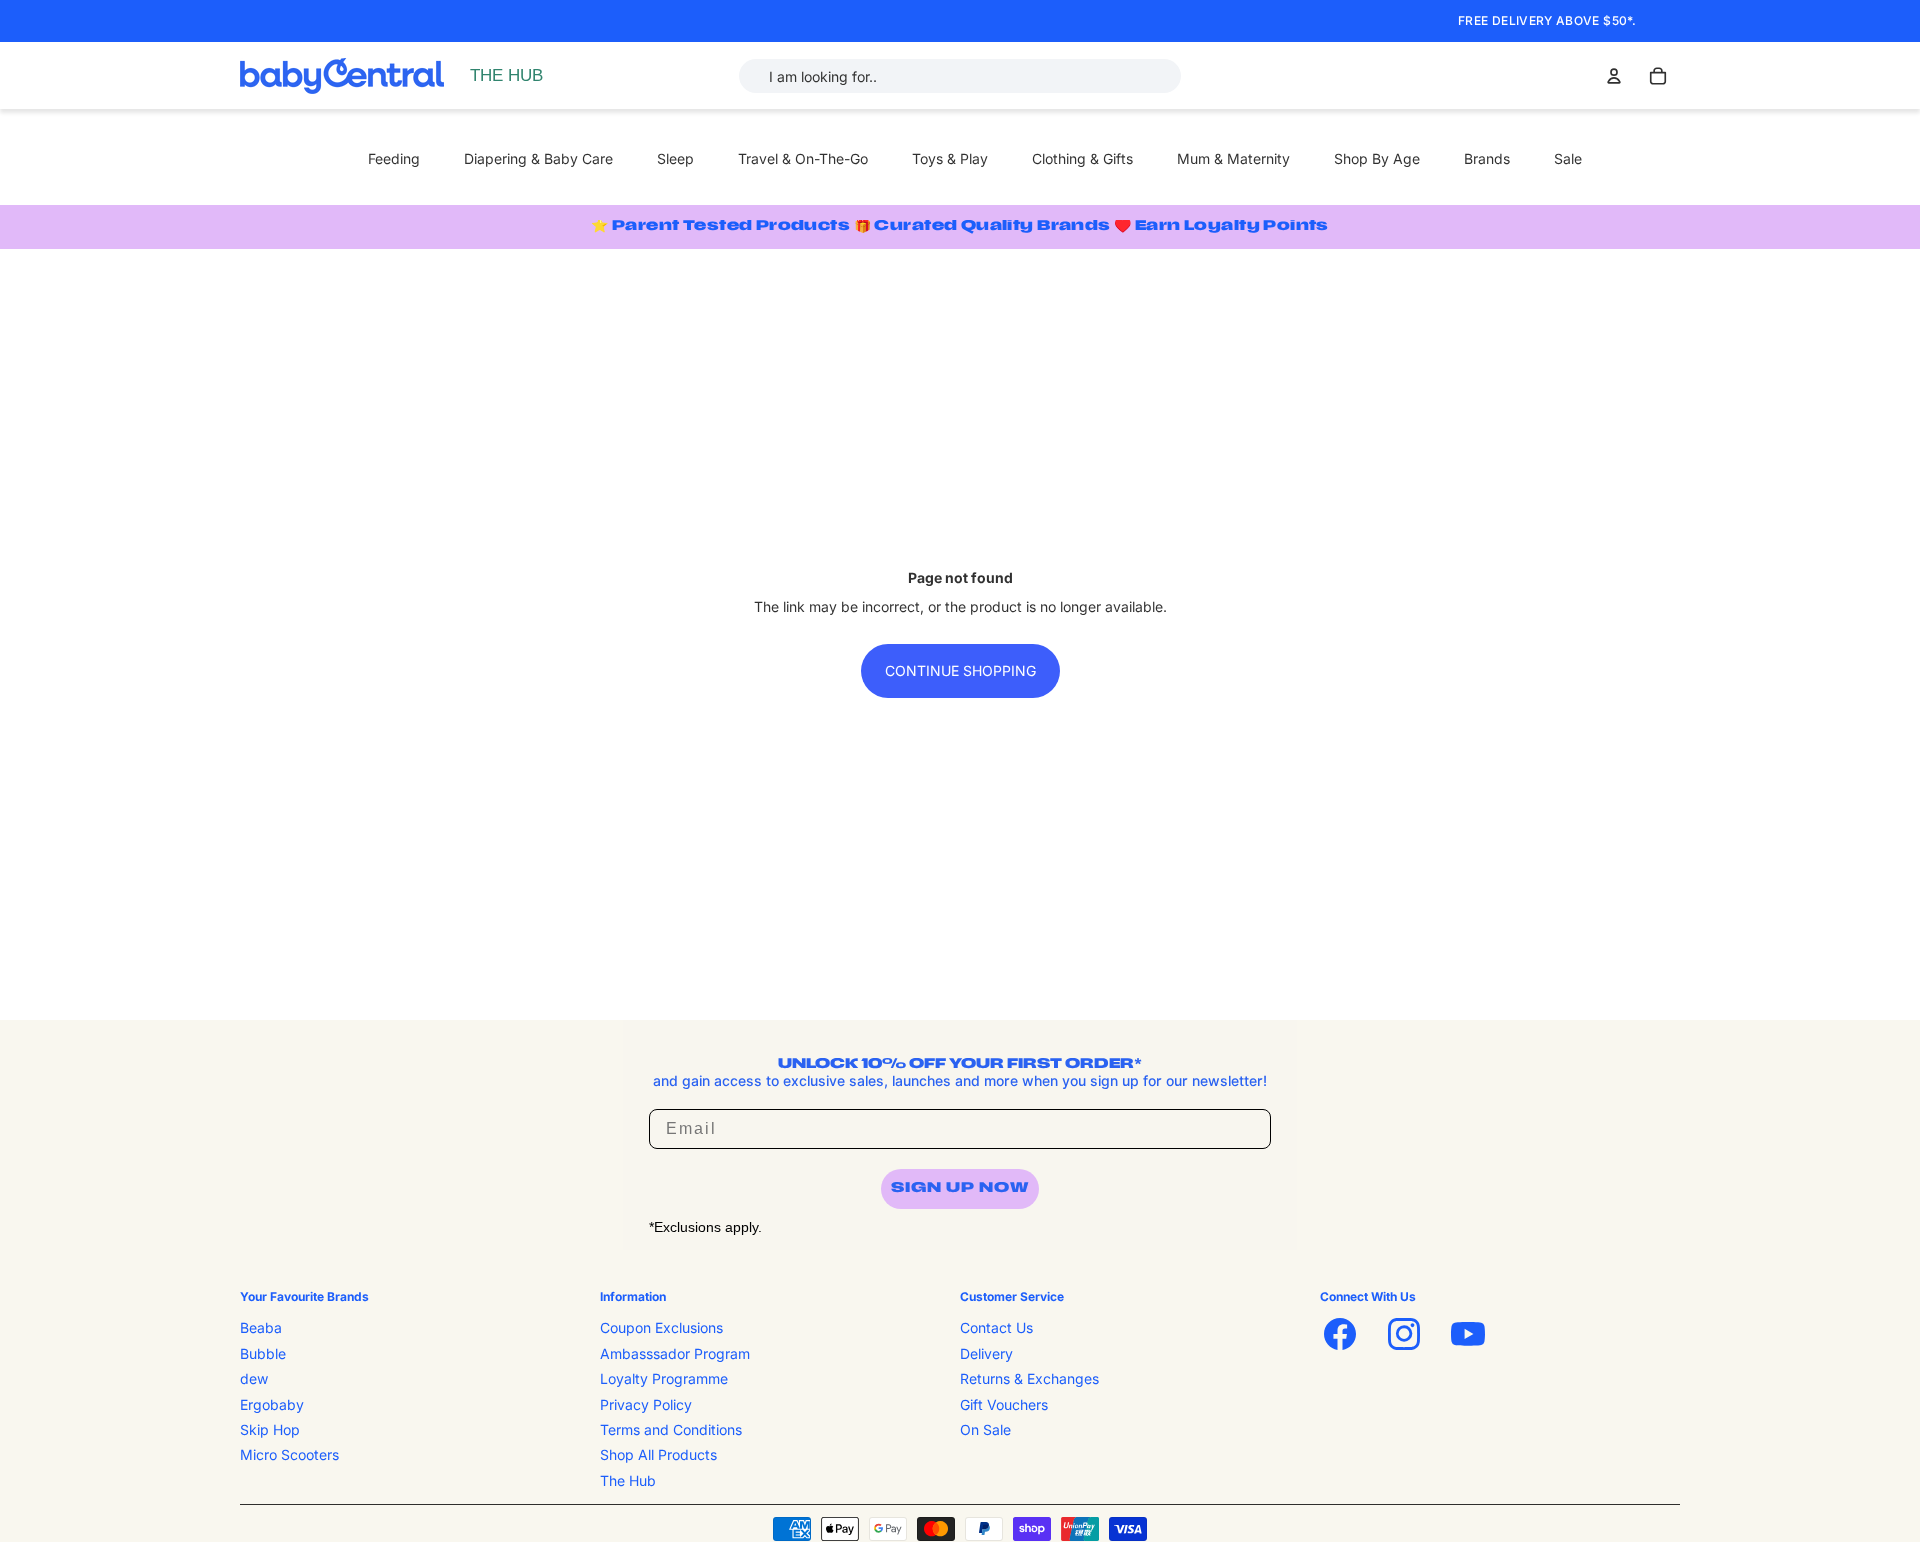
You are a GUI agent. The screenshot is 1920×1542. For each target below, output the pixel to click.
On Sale (985, 1429)
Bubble (263, 1353)
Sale (1568, 158)
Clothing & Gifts (1082, 158)
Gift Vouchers (1004, 1403)
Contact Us (996, 1327)
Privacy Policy (646, 1403)
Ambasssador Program (675, 1353)
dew (254, 1378)
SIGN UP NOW (960, 1188)
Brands (1487, 158)
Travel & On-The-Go (803, 158)
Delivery (986, 1353)
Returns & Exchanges (1029, 1378)
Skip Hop (270, 1429)
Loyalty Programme (664, 1378)
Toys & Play (950, 158)
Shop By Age (1377, 158)
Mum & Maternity (1233, 158)
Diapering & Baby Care (538, 158)
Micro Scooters (289, 1454)
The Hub (628, 1479)
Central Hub (513, 75)
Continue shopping (960, 670)
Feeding (394, 158)
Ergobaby (272, 1403)
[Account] (1614, 76)
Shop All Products (658, 1454)
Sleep (675, 158)
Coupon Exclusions (661, 1327)
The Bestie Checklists (544, 97)
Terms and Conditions (671, 1429)
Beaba (261, 1327)
